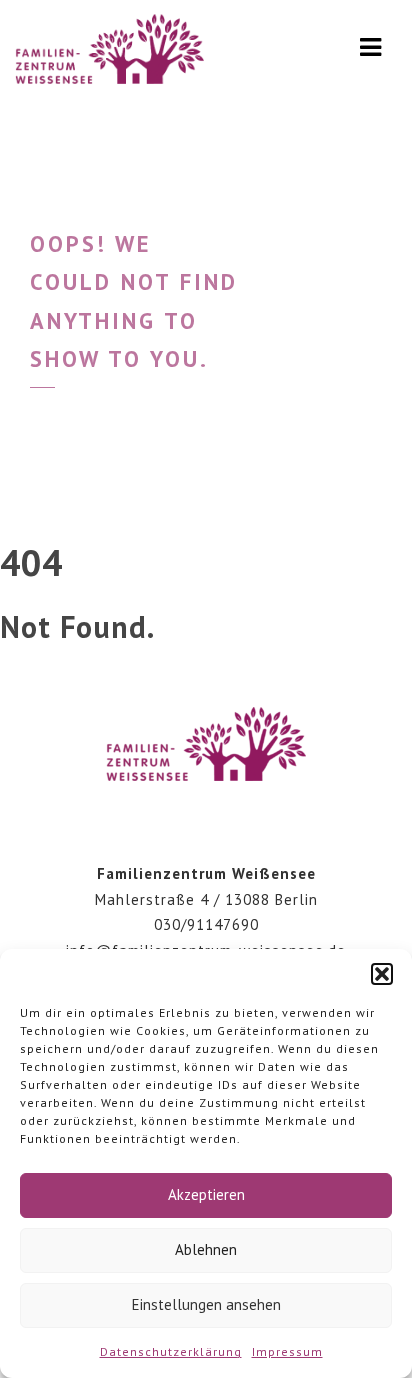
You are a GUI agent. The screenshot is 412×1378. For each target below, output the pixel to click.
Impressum (287, 1351)
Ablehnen (206, 1249)
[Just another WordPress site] (109, 55)
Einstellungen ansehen (206, 1304)
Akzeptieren (206, 1194)
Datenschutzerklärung (171, 1351)
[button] (382, 974)
